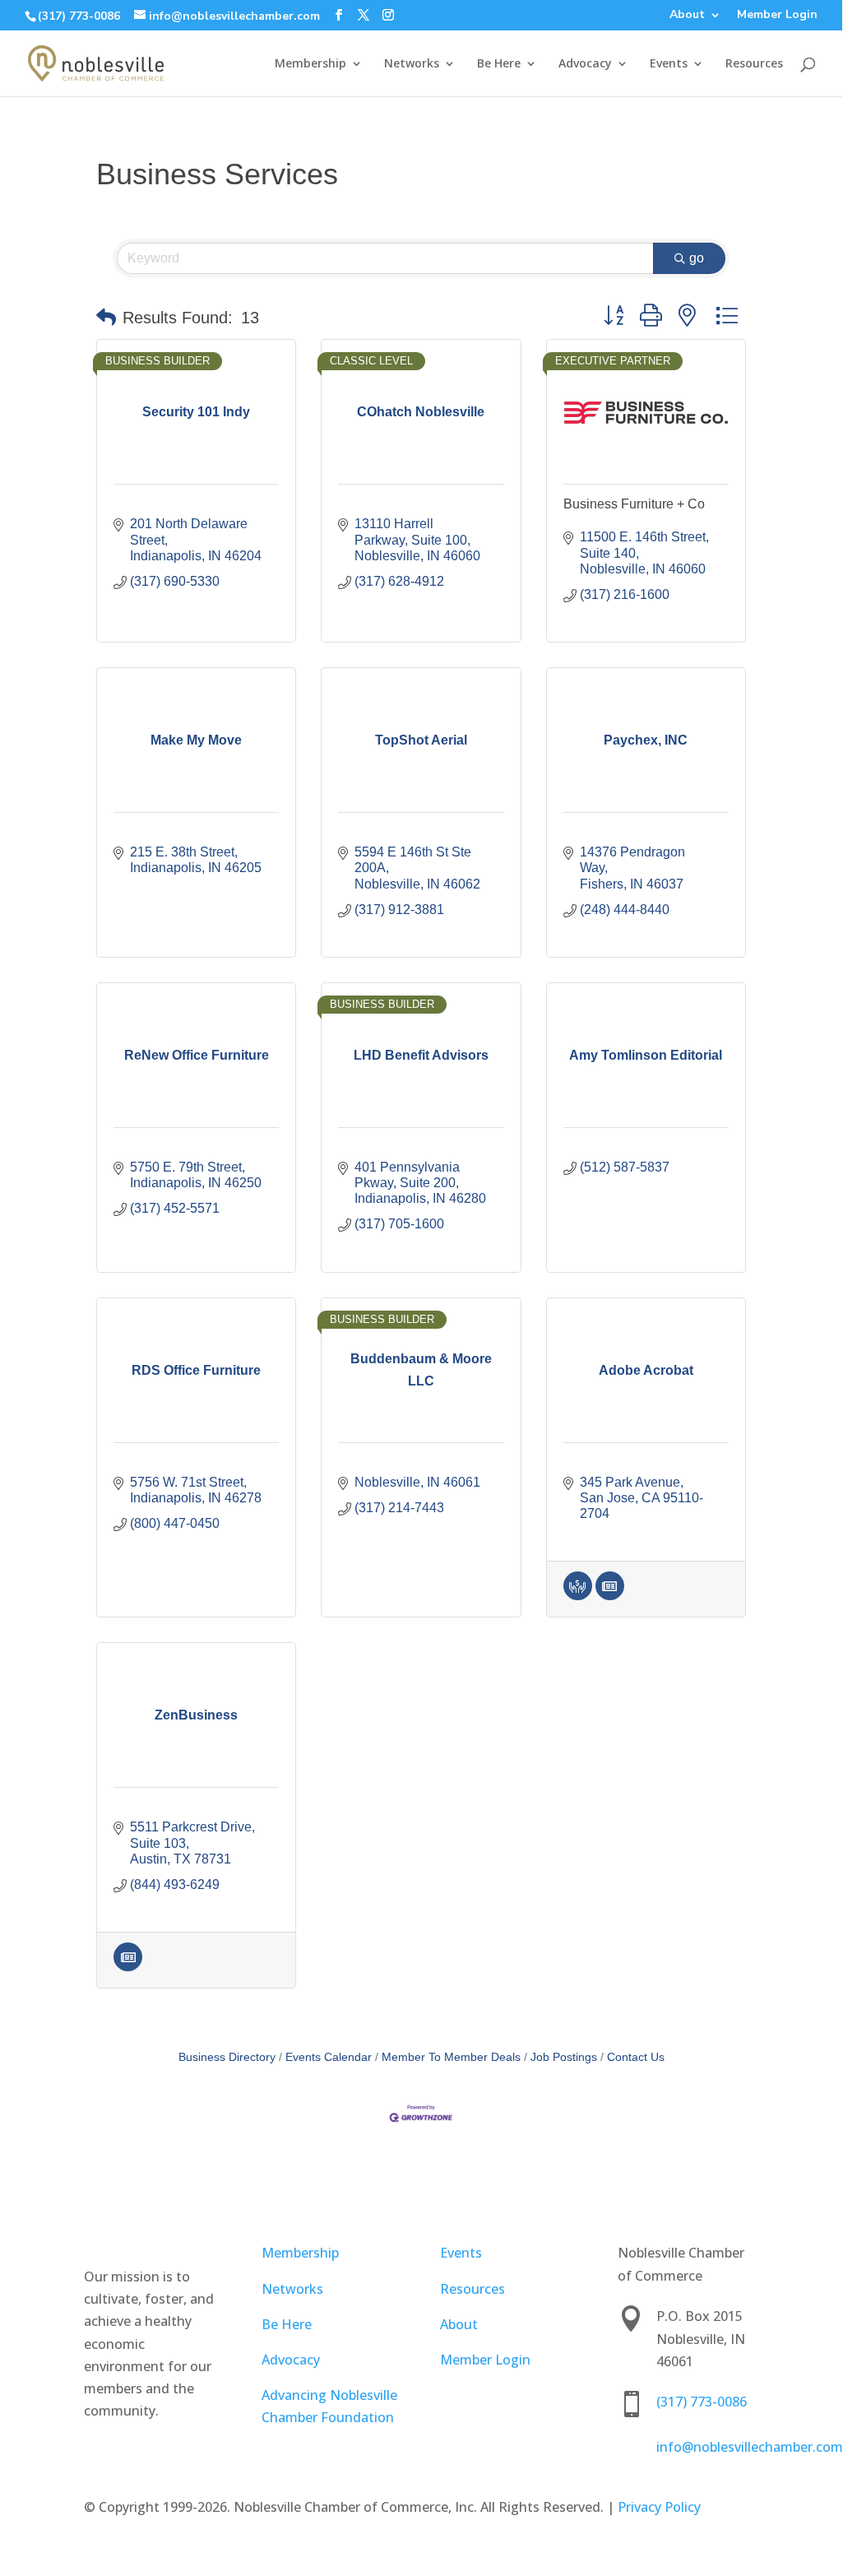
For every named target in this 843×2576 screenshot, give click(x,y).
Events (669, 64)
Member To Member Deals (451, 2057)
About (687, 16)
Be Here (499, 64)
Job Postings (564, 2057)
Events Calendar (329, 2057)
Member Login (777, 16)
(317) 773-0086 (79, 16)
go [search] (697, 258)
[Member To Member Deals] (578, 1596)
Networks (412, 64)
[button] (106, 318)
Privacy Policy (659, 2507)
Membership (310, 64)
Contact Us (636, 2057)
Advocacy (585, 64)
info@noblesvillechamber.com (750, 2447)
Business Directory (227, 2057)
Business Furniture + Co (634, 504)
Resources (754, 64)
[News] (610, 1596)
